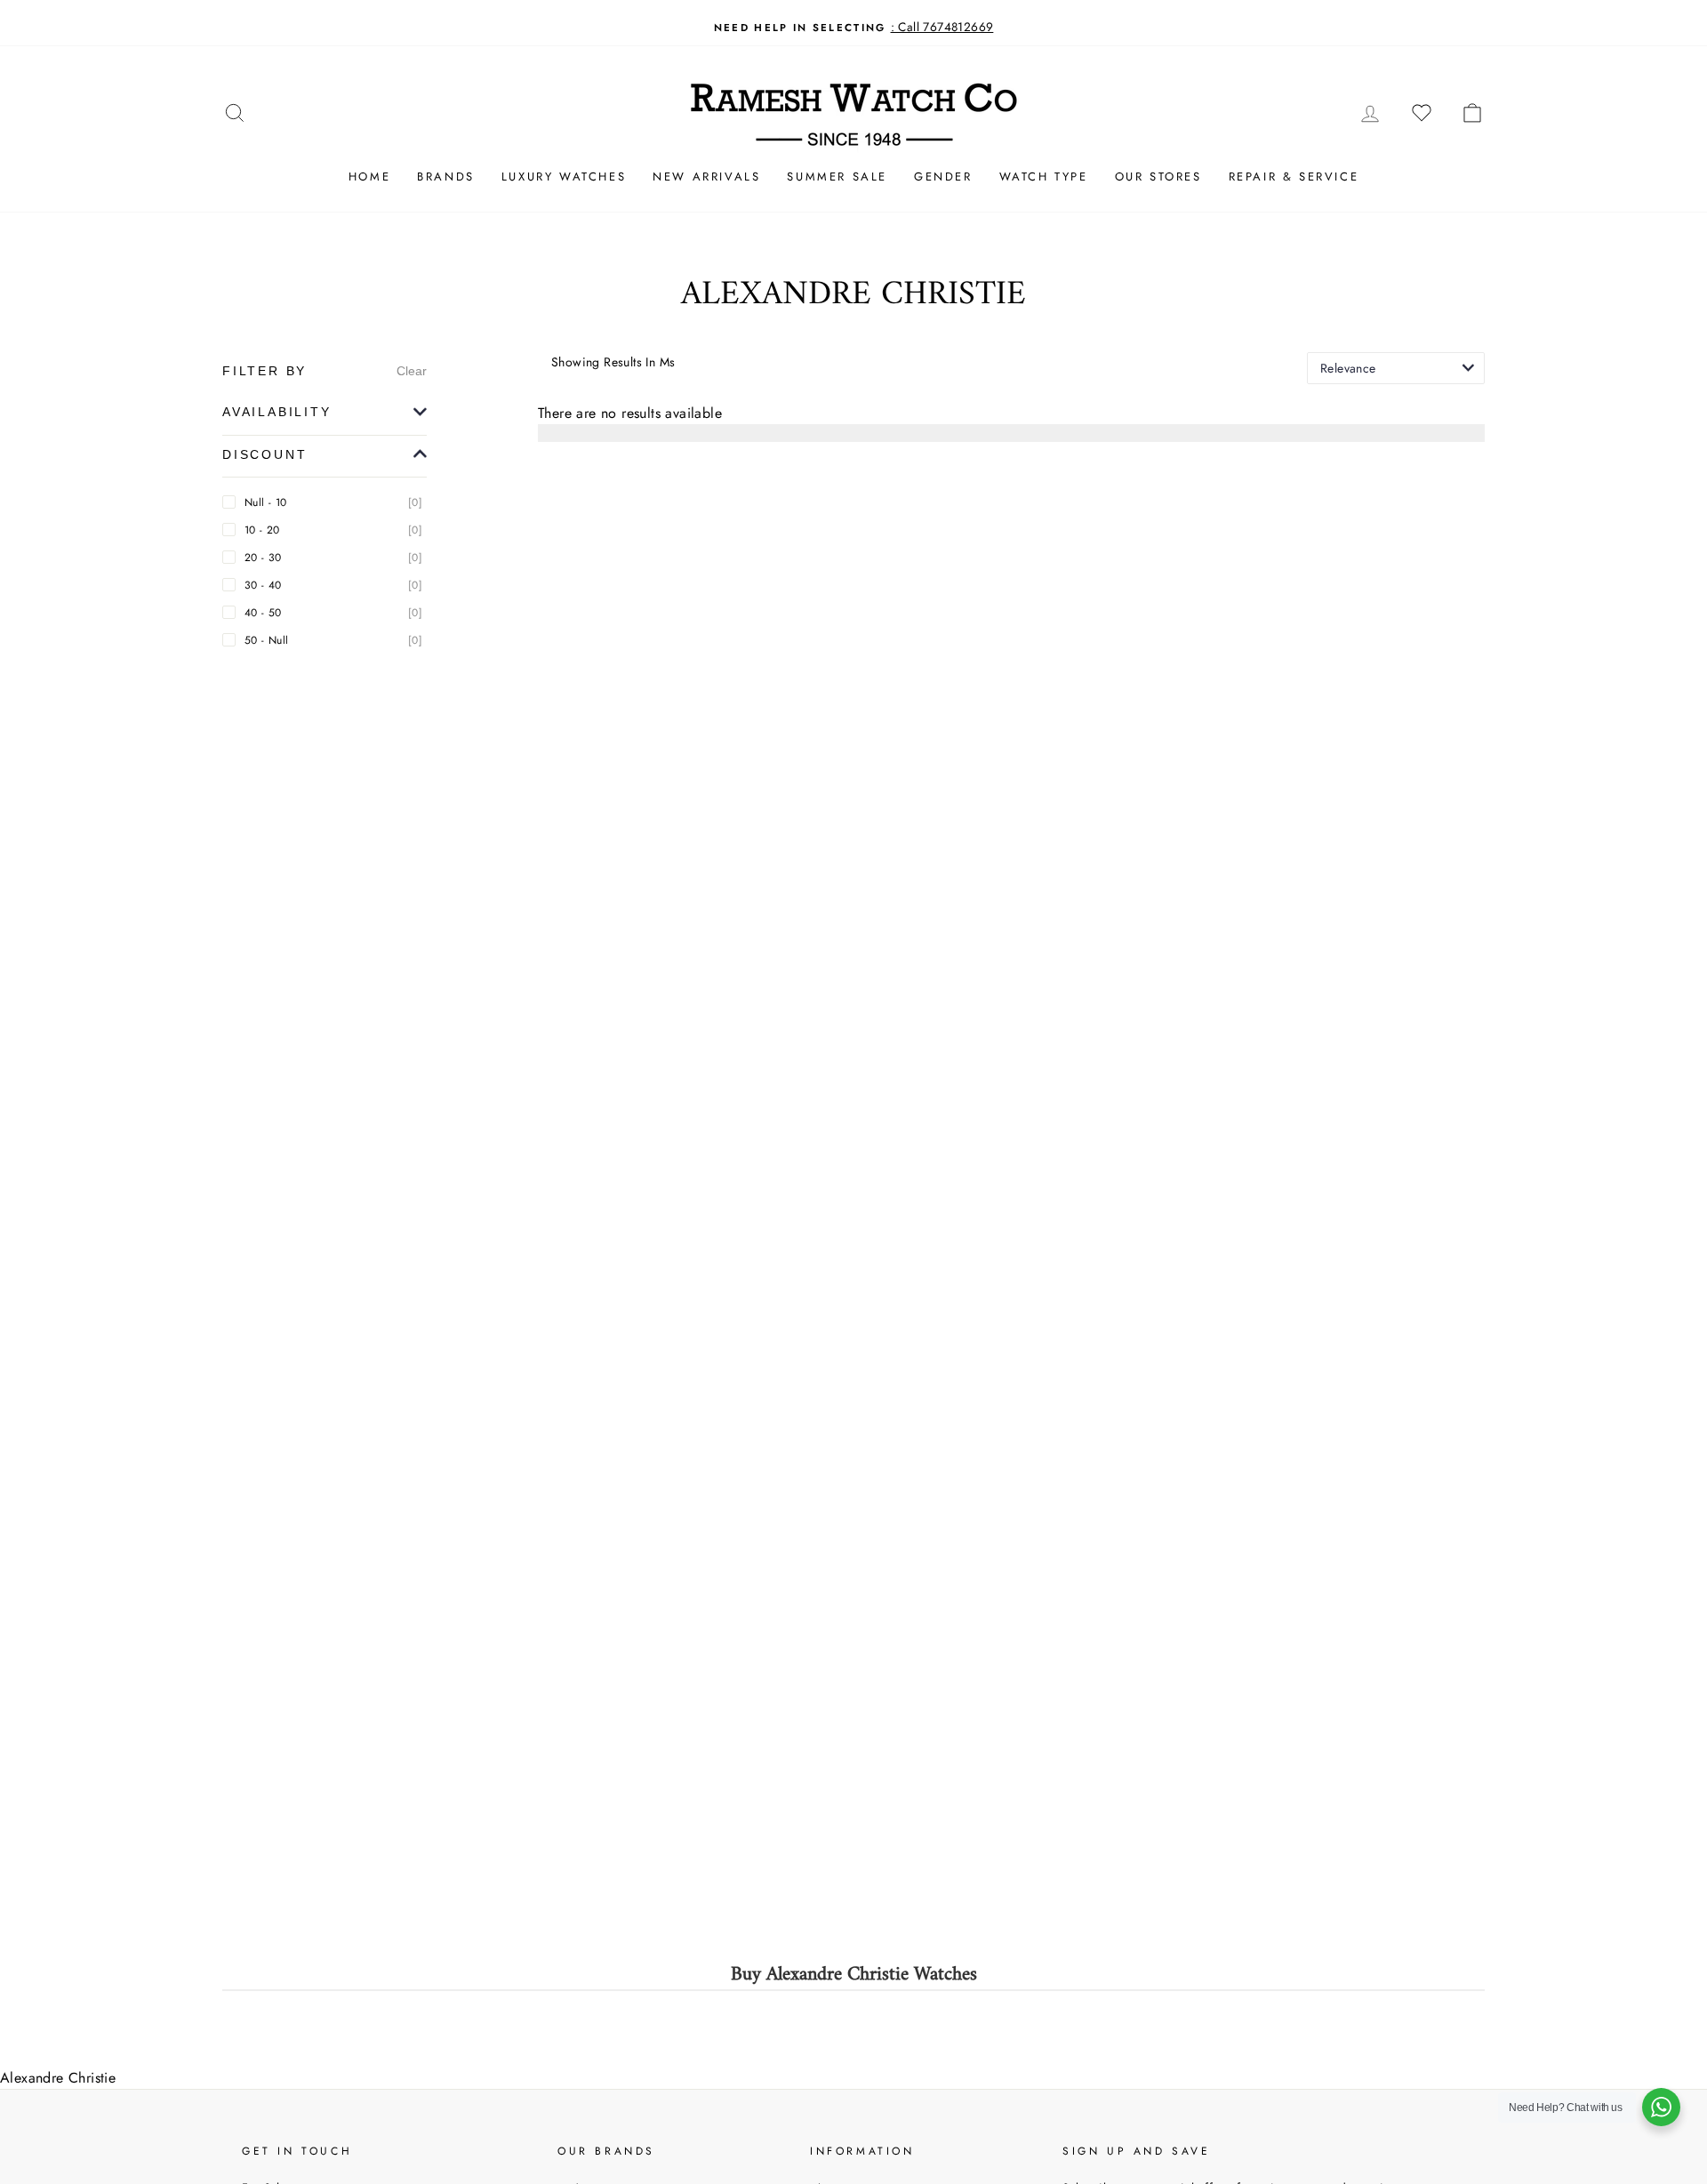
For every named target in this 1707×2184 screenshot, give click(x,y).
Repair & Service (1294, 177)
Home (369, 177)
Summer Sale (837, 177)
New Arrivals (706, 177)
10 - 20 (333, 530)
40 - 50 (333, 613)
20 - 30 (333, 558)
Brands (446, 177)
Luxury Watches (564, 177)
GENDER (943, 177)
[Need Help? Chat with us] (1661, 2107)
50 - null (333, 640)
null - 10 (333, 502)
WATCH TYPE (1044, 177)
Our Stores (1158, 177)
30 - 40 (333, 585)
